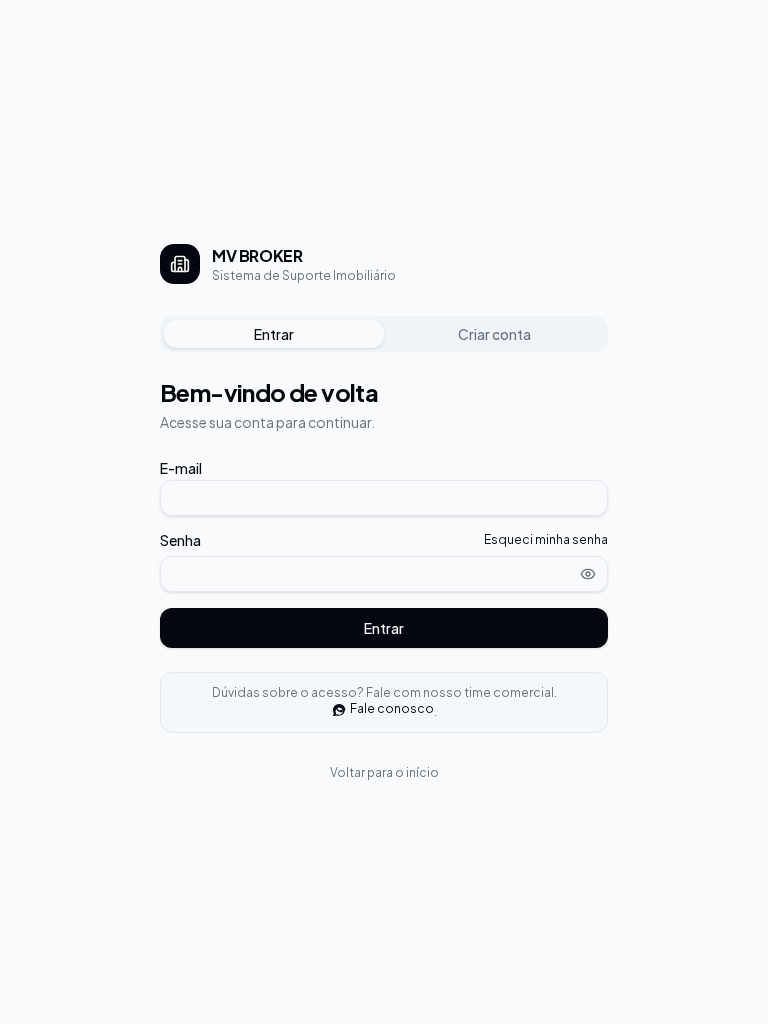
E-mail (181, 468)
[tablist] (384, 334)
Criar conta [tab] (494, 334)
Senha (180, 540)
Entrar (384, 628)
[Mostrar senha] (588, 574)
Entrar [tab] (274, 334)
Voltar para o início (384, 772)
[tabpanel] (384, 512)
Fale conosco (392, 708)
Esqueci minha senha (546, 539)
